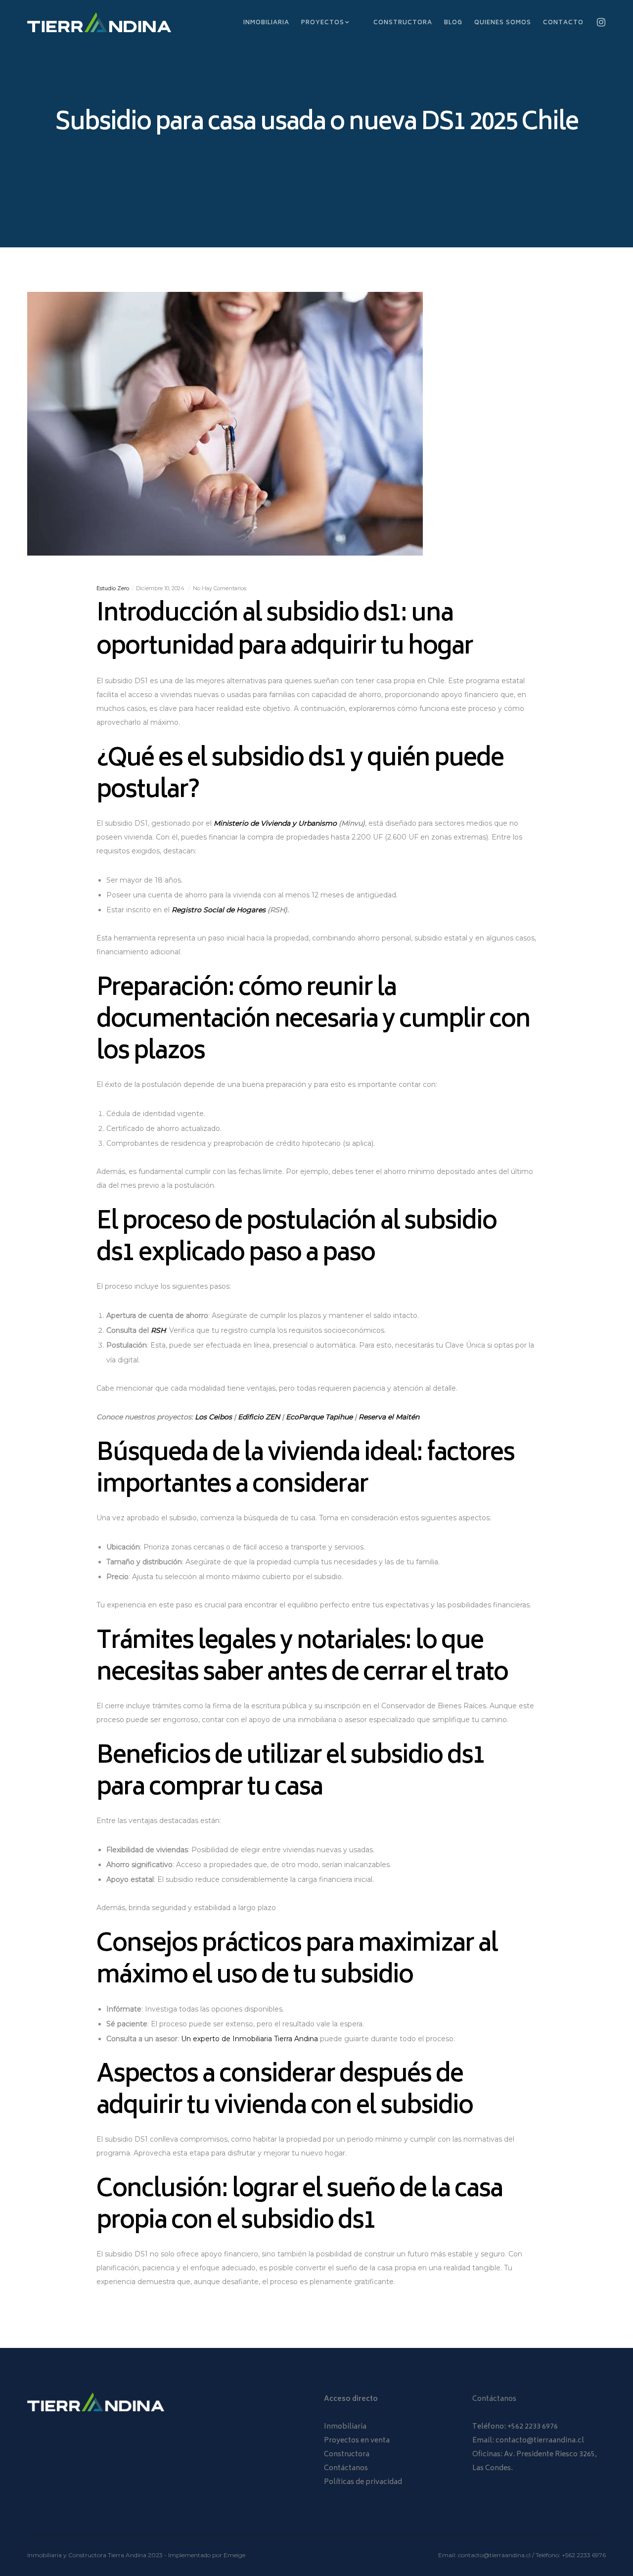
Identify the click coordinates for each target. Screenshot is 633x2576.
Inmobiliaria (345, 2427)
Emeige (234, 2555)
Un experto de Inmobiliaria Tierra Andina (249, 2039)
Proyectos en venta (357, 2441)
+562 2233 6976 (533, 2427)
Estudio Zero (113, 588)
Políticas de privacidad (363, 2482)
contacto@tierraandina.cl (540, 2441)
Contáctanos (346, 2468)
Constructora (347, 2455)
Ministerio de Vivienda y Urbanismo (275, 823)
